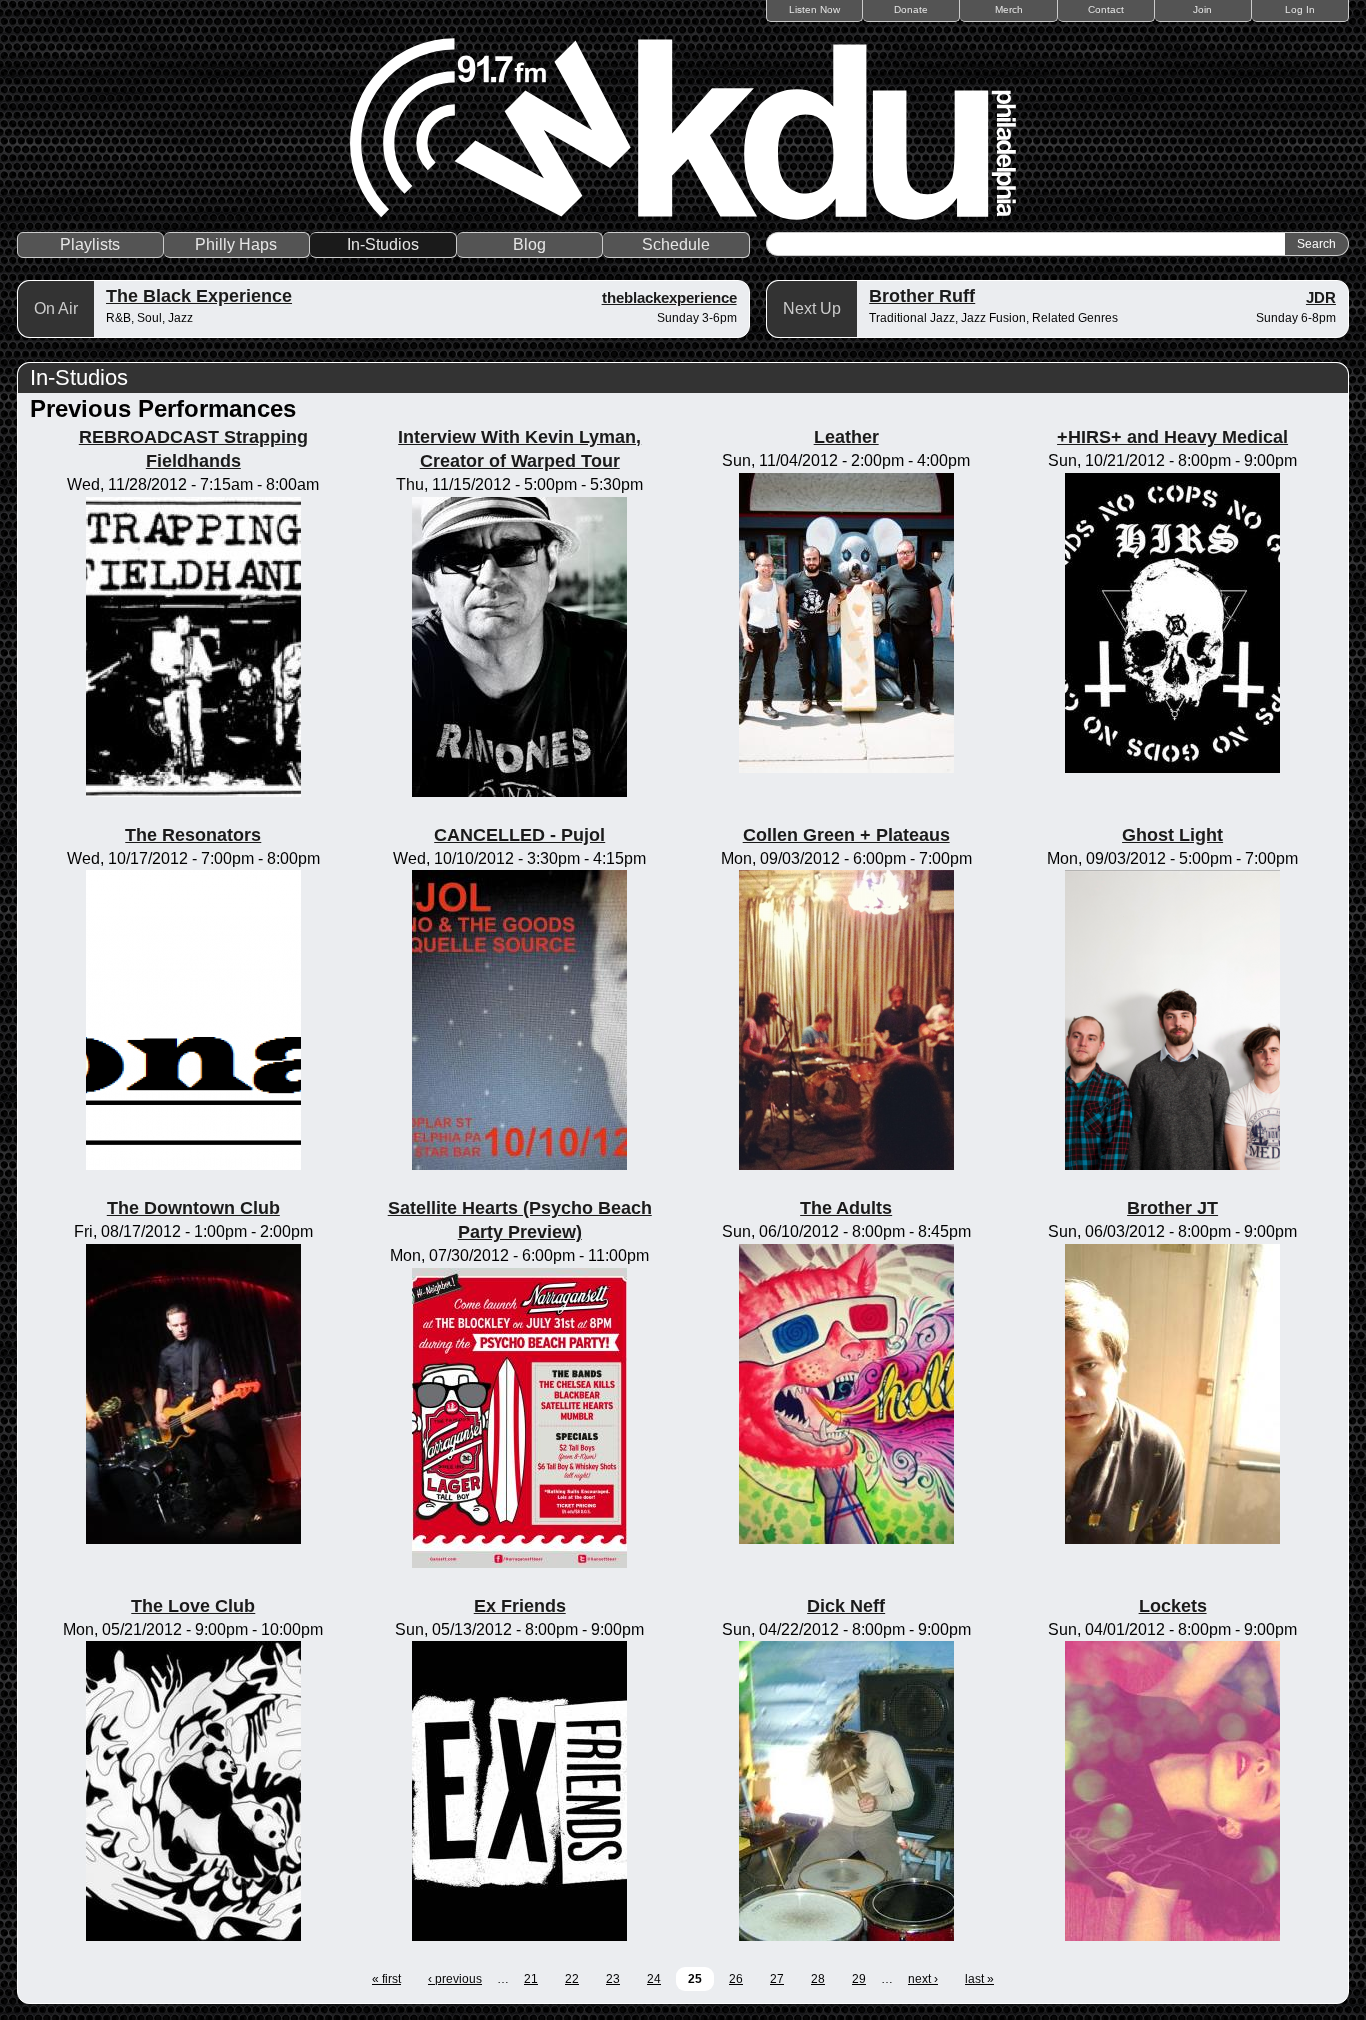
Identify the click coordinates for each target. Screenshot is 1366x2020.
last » (979, 1979)
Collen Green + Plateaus (846, 835)
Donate (911, 9)
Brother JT (1172, 1208)
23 (613, 1979)
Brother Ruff (922, 296)
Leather (846, 437)
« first (386, 1979)
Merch (1009, 9)
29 (859, 1979)
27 (777, 1979)
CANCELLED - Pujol (519, 835)
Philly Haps (236, 244)
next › (923, 1979)
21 (531, 1979)
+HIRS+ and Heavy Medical (1172, 437)
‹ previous (455, 1979)
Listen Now (814, 9)
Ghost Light (1172, 835)
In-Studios (383, 244)
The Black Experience (199, 296)
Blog (529, 244)
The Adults (846, 1208)
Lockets (1173, 1606)
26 (736, 1979)
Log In (1300, 9)
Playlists (90, 244)
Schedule (676, 244)
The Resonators (193, 835)
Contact (1106, 9)
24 (654, 1979)
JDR (1321, 297)
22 (572, 1979)
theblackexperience (669, 297)
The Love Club (193, 1606)
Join (1202, 9)
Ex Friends (520, 1606)
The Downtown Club (193, 1208)
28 (818, 1979)
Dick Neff (846, 1606)
